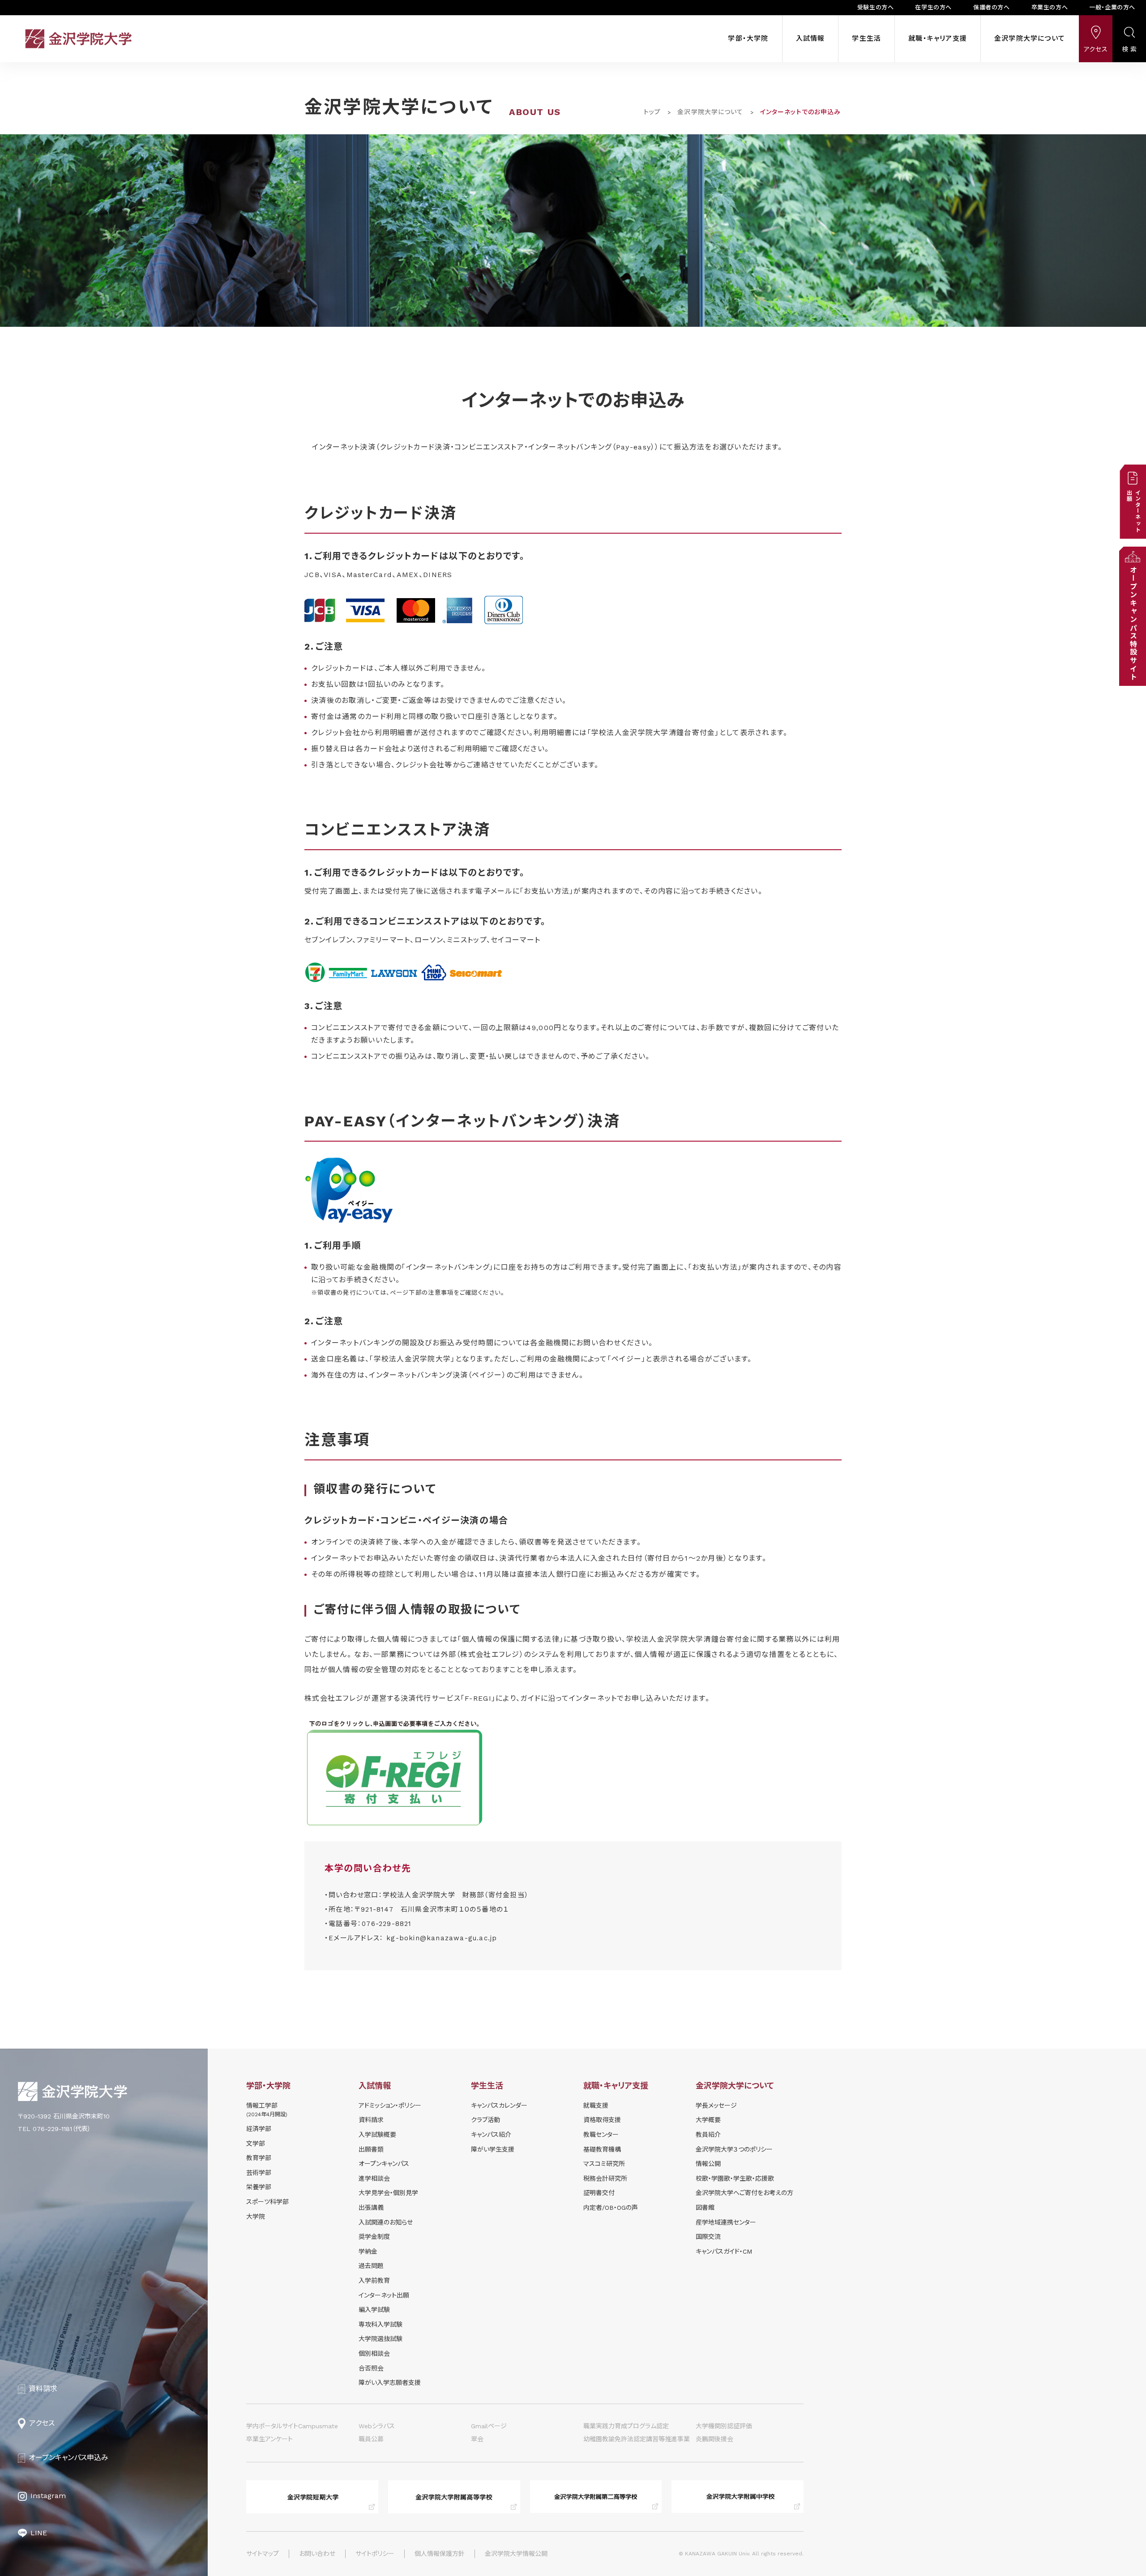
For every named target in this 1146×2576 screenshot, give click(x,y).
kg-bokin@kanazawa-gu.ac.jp (442, 1938)
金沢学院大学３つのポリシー (734, 2149)
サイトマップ (263, 2554)
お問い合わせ (317, 2554)
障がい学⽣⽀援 (493, 2149)
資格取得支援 (602, 2120)
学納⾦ (368, 2251)
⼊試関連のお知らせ (386, 2222)
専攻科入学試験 (381, 2324)
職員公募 (371, 2439)
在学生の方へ (933, 7)
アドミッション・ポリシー (390, 2105)
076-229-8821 (387, 1924)
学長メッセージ (716, 2105)
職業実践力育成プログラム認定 (626, 2426)
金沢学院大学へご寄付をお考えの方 (744, 2193)
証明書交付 (599, 2193)
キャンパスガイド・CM (724, 2251)
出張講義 (371, 2208)
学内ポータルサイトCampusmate (292, 2426)
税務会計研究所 (605, 2178)
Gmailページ (489, 2426)
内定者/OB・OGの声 (611, 2208)
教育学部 (259, 2158)
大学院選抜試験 (381, 2339)
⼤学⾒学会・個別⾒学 (388, 2193)
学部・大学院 (748, 39)
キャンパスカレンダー (499, 2105)
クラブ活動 (485, 2120)
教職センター (601, 2135)
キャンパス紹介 (491, 2135)
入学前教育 (374, 2281)
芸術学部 (259, 2173)
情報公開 (708, 2164)
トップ (652, 112)
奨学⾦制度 (374, 2237)
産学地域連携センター (726, 2222)
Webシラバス (377, 2426)
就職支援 (596, 2105)
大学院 (256, 2217)
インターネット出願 (384, 2295)
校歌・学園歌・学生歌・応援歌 (735, 2178)
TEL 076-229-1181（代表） (54, 2129)
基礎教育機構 (602, 2149)
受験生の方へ (876, 7)
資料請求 (371, 2120)
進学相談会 (374, 2178)
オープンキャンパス (384, 2164)
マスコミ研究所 (604, 2164)
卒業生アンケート (269, 2439)
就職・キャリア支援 (938, 39)
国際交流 (708, 2237)
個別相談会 (374, 2353)
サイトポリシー (375, 2554)
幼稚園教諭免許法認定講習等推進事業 (637, 2439)
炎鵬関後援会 (714, 2439)
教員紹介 (708, 2135)
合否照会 (371, 2368)
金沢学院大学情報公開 (516, 2554)
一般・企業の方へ (1112, 7)
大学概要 (708, 2120)
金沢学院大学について (1030, 39)
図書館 (705, 2208)
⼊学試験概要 (377, 2135)
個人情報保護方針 (440, 2554)
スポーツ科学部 (267, 2202)
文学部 (256, 2144)
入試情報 (810, 39)
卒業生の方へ (1050, 7)
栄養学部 (259, 2187)
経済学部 (259, 2129)
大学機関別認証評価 (724, 2426)
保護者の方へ (992, 7)
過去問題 (371, 2266)
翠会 (477, 2439)
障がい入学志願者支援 (390, 2383)
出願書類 (371, 2149)
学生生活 (866, 39)
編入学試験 (374, 2310)
